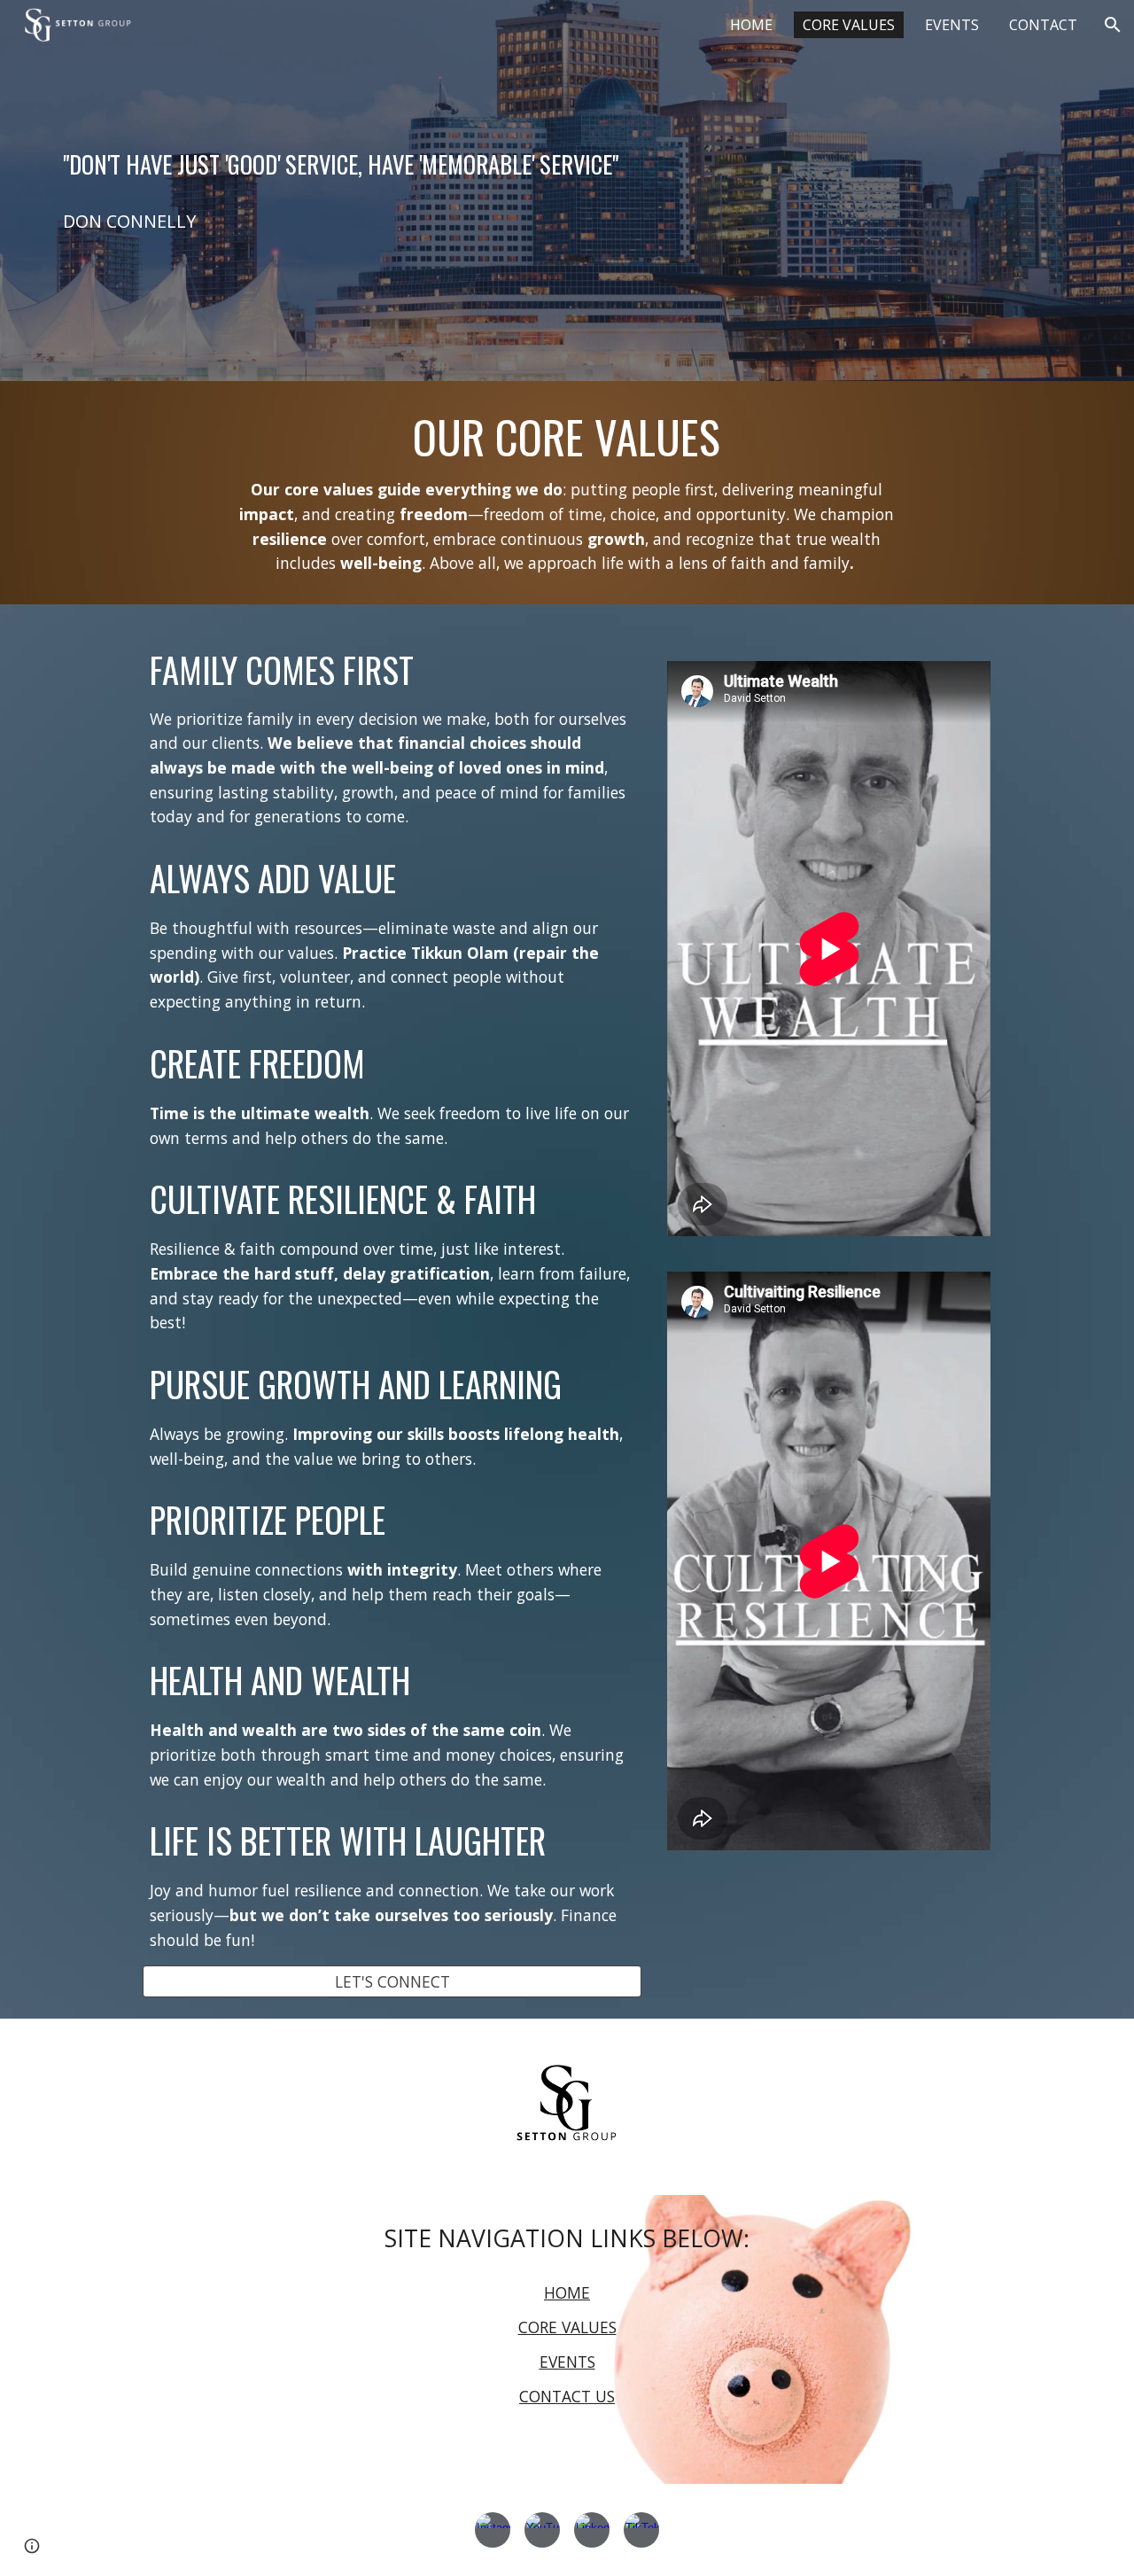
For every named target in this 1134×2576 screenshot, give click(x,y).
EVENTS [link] (952, 25)
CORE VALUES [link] (849, 25)
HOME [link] (751, 25)
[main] (567, 164)
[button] (1113, 25)
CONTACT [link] (1043, 25)
